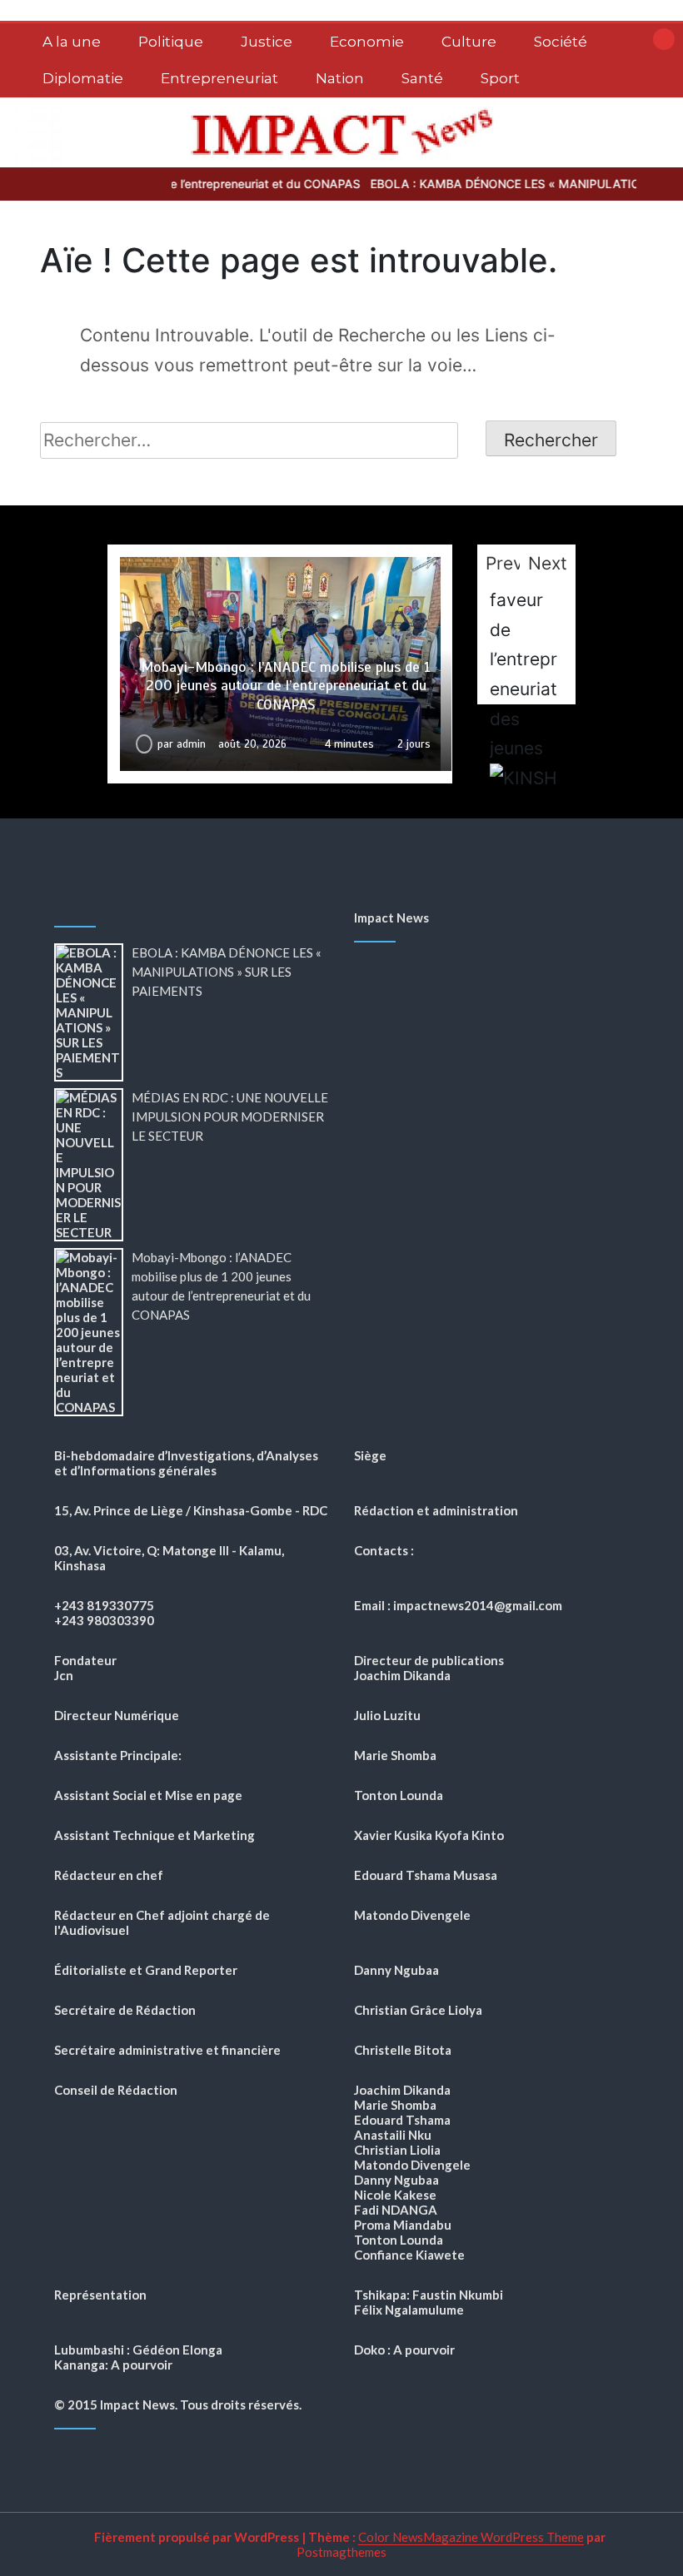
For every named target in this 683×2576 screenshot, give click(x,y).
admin (191, 744)
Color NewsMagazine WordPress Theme (471, 2537)
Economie (367, 42)
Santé (422, 78)
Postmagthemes (341, 2552)
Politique (171, 42)
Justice (267, 42)
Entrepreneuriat (219, 78)
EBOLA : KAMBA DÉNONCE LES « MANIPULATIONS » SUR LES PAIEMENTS (227, 972)
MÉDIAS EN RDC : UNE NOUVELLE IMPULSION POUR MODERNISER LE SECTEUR (230, 1116)
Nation (340, 78)
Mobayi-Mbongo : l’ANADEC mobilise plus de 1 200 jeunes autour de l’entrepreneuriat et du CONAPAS (286, 686)
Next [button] (548, 563)
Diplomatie (83, 78)
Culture (469, 42)
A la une (72, 42)
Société (561, 42)
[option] (280, 664)
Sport (500, 78)
